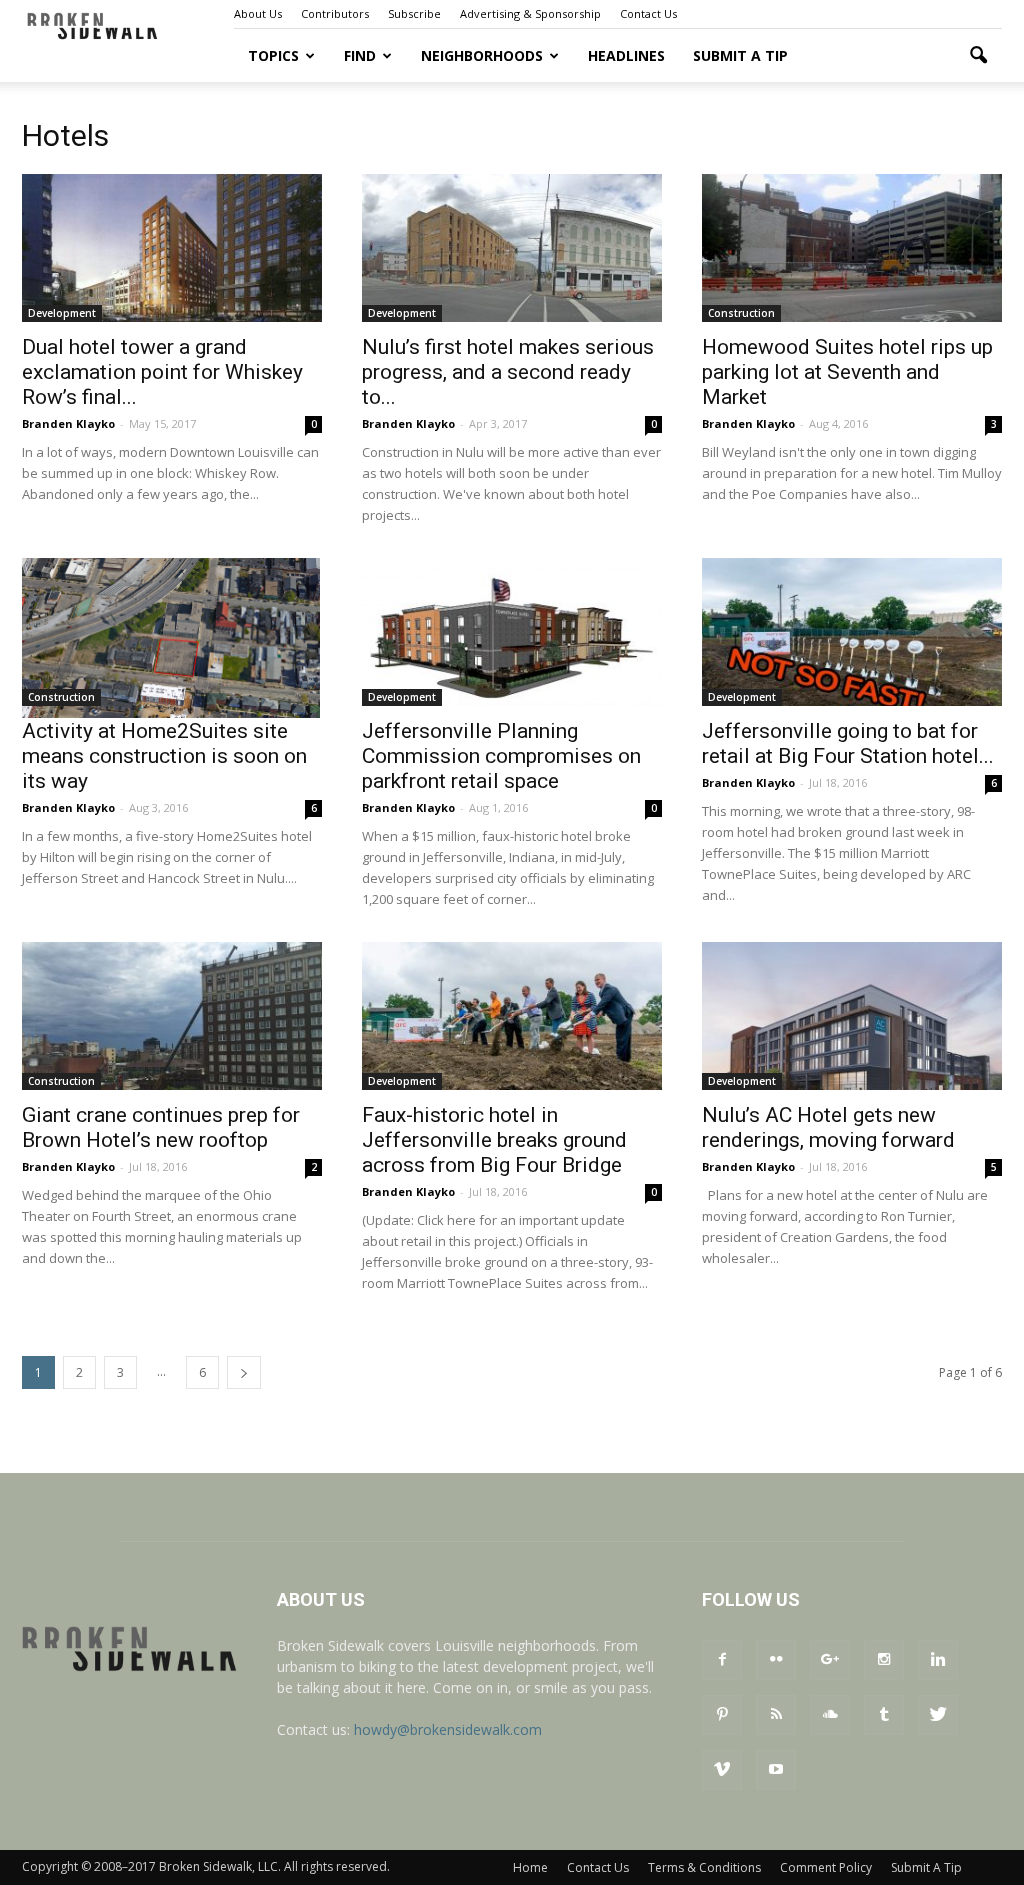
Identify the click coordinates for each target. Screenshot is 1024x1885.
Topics (273, 55)
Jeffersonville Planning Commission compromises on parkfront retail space (501, 756)
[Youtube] (776, 1770)
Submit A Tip (740, 55)
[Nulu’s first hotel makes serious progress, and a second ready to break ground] (512, 248)
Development (62, 313)
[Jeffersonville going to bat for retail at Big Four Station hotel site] (852, 632)
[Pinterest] (722, 1715)
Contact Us (648, 13)
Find (360, 55)
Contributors (335, 13)
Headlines (626, 55)
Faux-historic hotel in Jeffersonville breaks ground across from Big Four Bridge (494, 1140)
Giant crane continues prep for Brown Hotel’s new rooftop (161, 1127)
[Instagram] (884, 1660)
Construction (741, 313)
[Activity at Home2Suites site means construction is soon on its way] (172, 638)
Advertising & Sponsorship (530, 13)
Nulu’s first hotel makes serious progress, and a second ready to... (508, 372)
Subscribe (414, 13)
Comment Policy (826, 1867)
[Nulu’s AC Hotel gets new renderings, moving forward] (852, 1016)
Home (530, 1867)
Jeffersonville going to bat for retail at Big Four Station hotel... (848, 743)
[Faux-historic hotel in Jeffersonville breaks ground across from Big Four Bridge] (512, 1016)
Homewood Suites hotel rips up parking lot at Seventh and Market (847, 372)
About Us (258, 13)
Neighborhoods (482, 55)
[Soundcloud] (830, 1715)
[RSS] (776, 1715)
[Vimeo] (722, 1770)
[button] (978, 56)
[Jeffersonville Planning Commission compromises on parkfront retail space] (512, 632)
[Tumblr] (884, 1715)
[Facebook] (722, 1660)
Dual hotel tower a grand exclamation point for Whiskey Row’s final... (162, 372)
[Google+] (830, 1660)
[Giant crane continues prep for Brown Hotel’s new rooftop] (172, 1016)
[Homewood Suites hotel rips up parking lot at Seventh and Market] (852, 248)
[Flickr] (776, 1660)
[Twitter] (938, 1715)
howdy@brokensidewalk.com (448, 1729)
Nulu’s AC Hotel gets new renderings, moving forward (828, 1127)
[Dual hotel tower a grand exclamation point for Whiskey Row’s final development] (172, 248)
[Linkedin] (938, 1660)
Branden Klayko (68, 423)
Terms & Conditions (704, 1867)
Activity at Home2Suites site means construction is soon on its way (164, 756)
